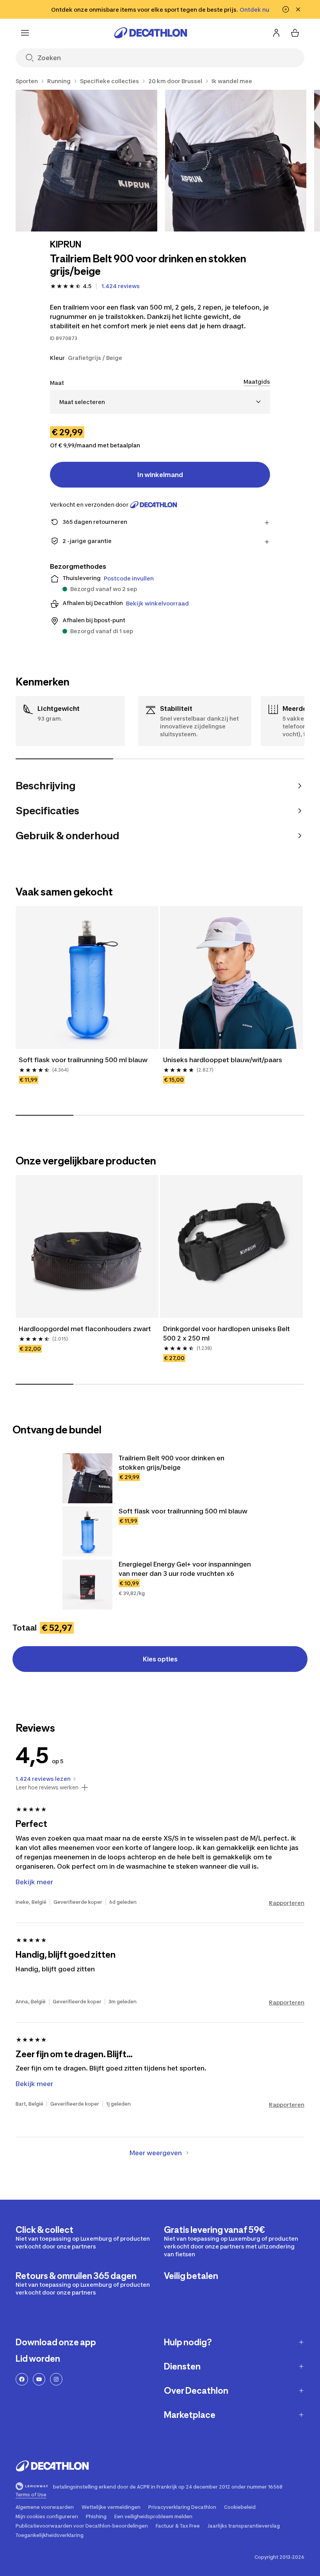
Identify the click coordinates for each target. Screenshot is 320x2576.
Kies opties (160, 1659)
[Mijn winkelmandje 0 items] (295, 33)
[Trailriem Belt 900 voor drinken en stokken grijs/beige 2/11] (236, 161)
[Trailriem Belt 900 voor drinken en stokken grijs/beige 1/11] (86, 161)
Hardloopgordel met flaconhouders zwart (85, 1329)
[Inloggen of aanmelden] (276, 33)
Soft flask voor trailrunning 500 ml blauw (83, 1060)
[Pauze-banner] (286, 9)
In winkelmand (160, 475)
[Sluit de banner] (298, 9)
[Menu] (25, 33)
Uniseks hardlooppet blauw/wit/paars (223, 1060)
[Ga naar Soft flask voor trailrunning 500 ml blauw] (87, 1531)
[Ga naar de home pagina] (151, 33)
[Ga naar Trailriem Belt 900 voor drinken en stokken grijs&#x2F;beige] (87, 1478)
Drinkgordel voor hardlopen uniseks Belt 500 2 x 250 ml (227, 1333)
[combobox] (160, 402)
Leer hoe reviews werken (47, 1787)
